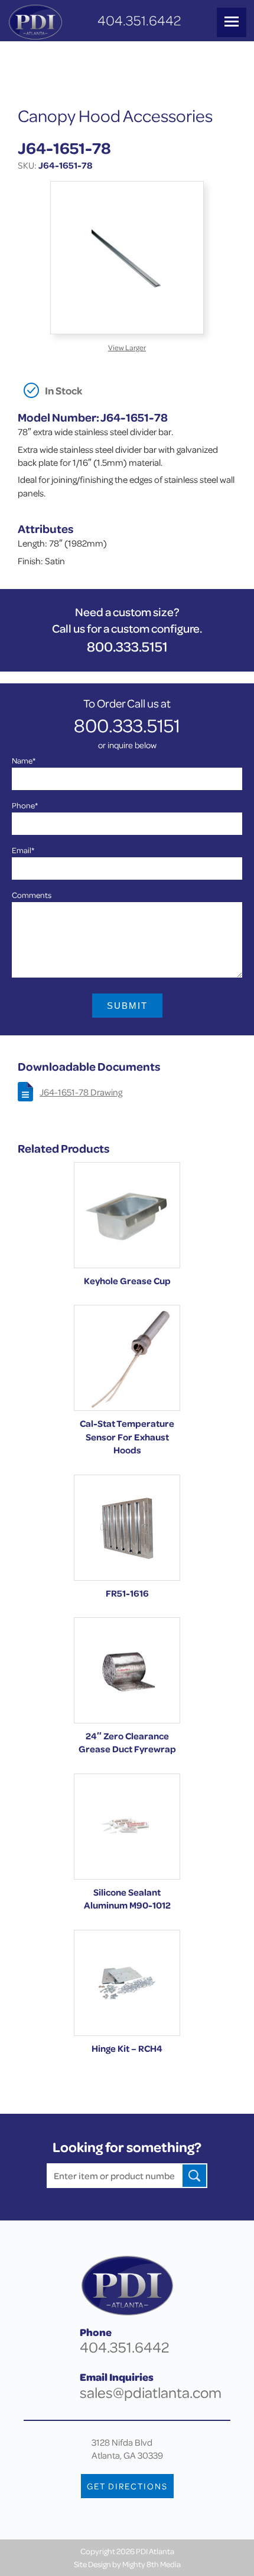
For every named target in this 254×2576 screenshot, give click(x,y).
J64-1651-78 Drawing (81, 1092)
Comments (32, 895)
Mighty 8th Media (152, 2564)
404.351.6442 (139, 20)
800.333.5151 (127, 647)
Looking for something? (127, 2147)
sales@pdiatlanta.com (151, 2392)
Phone (25, 805)
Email (23, 850)
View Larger (127, 347)
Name (24, 760)
